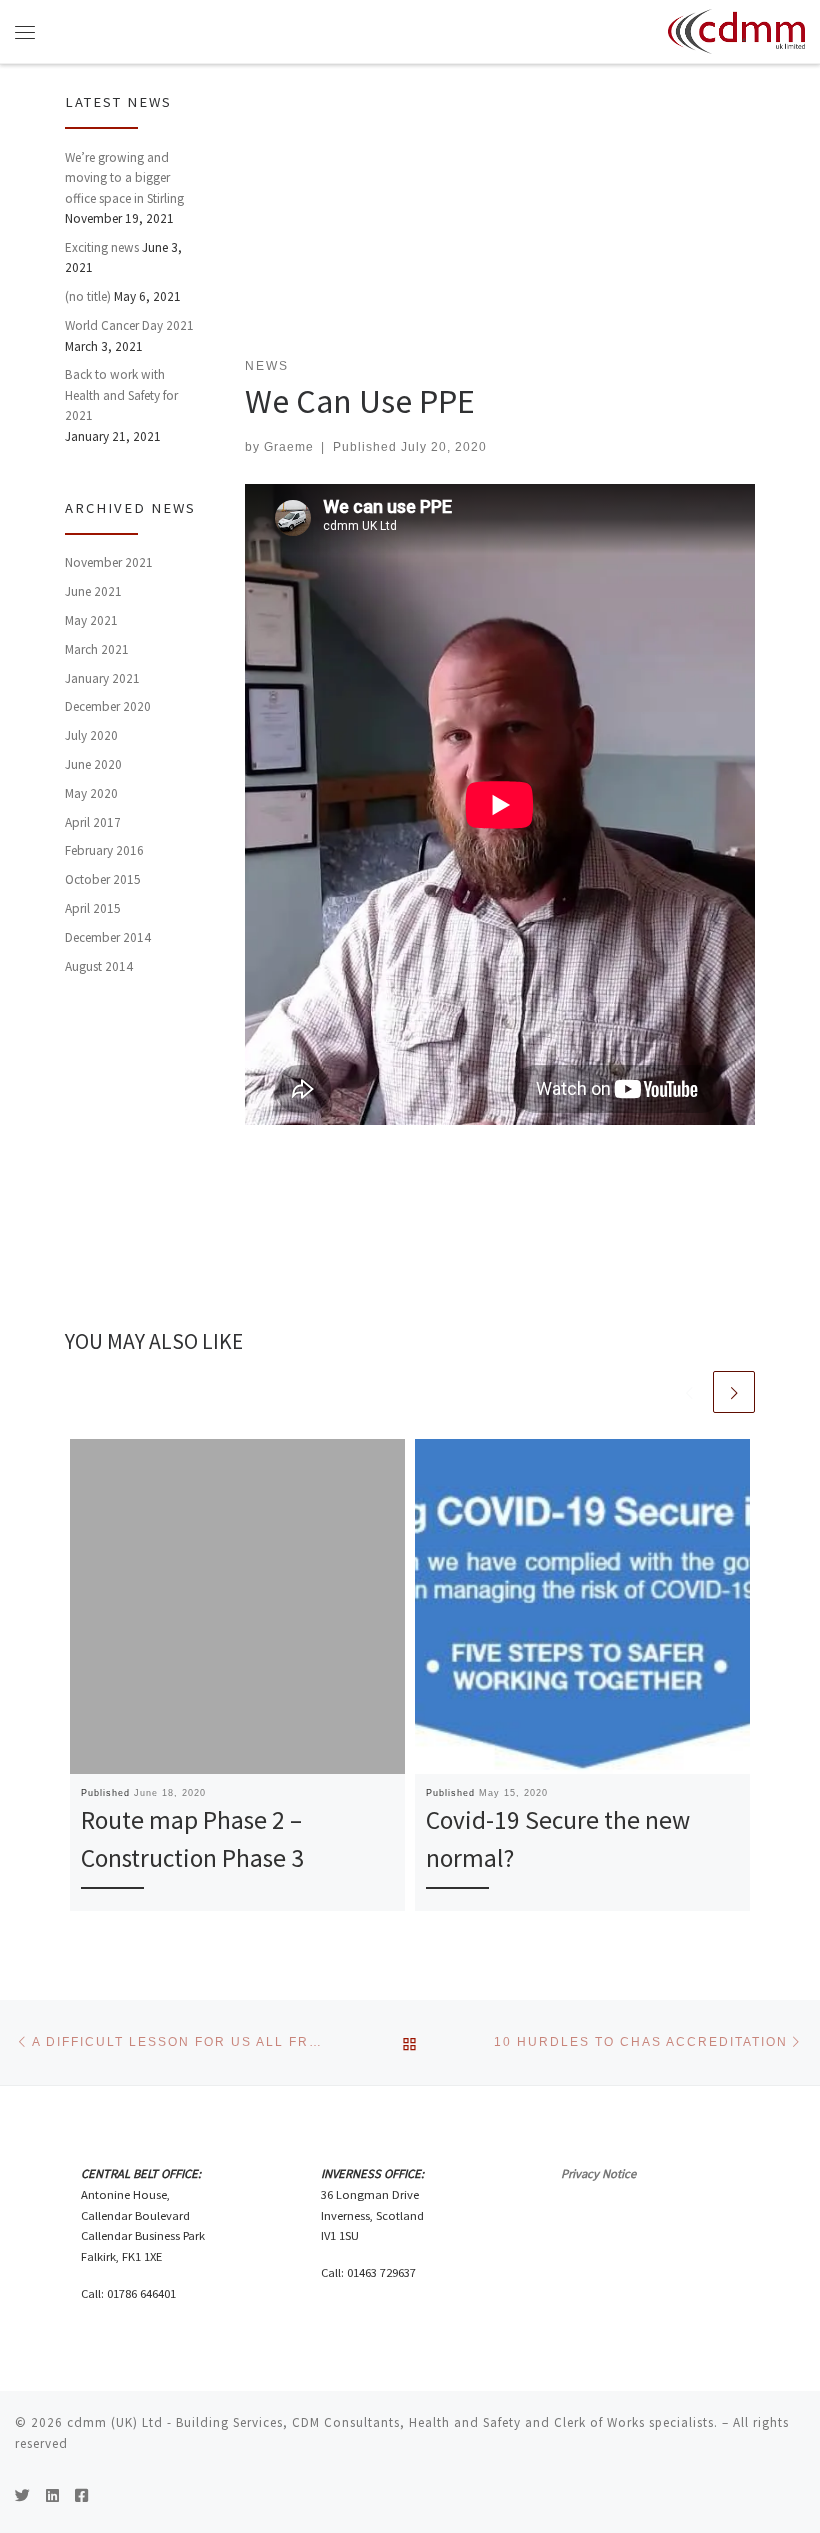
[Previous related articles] (689, 1392)
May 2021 (91, 620)
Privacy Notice (598, 2173)
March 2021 (97, 649)
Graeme (289, 446)
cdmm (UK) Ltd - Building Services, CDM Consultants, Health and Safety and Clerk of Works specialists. (392, 2422)
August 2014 (99, 966)
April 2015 (93, 908)
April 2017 (93, 822)
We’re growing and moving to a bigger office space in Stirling (124, 178)
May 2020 (91, 793)
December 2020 (108, 706)
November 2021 (109, 562)
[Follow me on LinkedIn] (52, 2495)
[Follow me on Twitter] (22, 2495)
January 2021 (102, 678)
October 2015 (103, 879)
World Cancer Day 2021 (129, 325)
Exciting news (102, 247)
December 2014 (108, 937)
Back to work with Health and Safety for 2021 (121, 395)
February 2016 (104, 850)
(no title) (88, 296)
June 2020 (93, 764)
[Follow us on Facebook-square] (81, 2495)
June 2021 (93, 591)
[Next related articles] (734, 1392)
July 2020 (91, 735)
